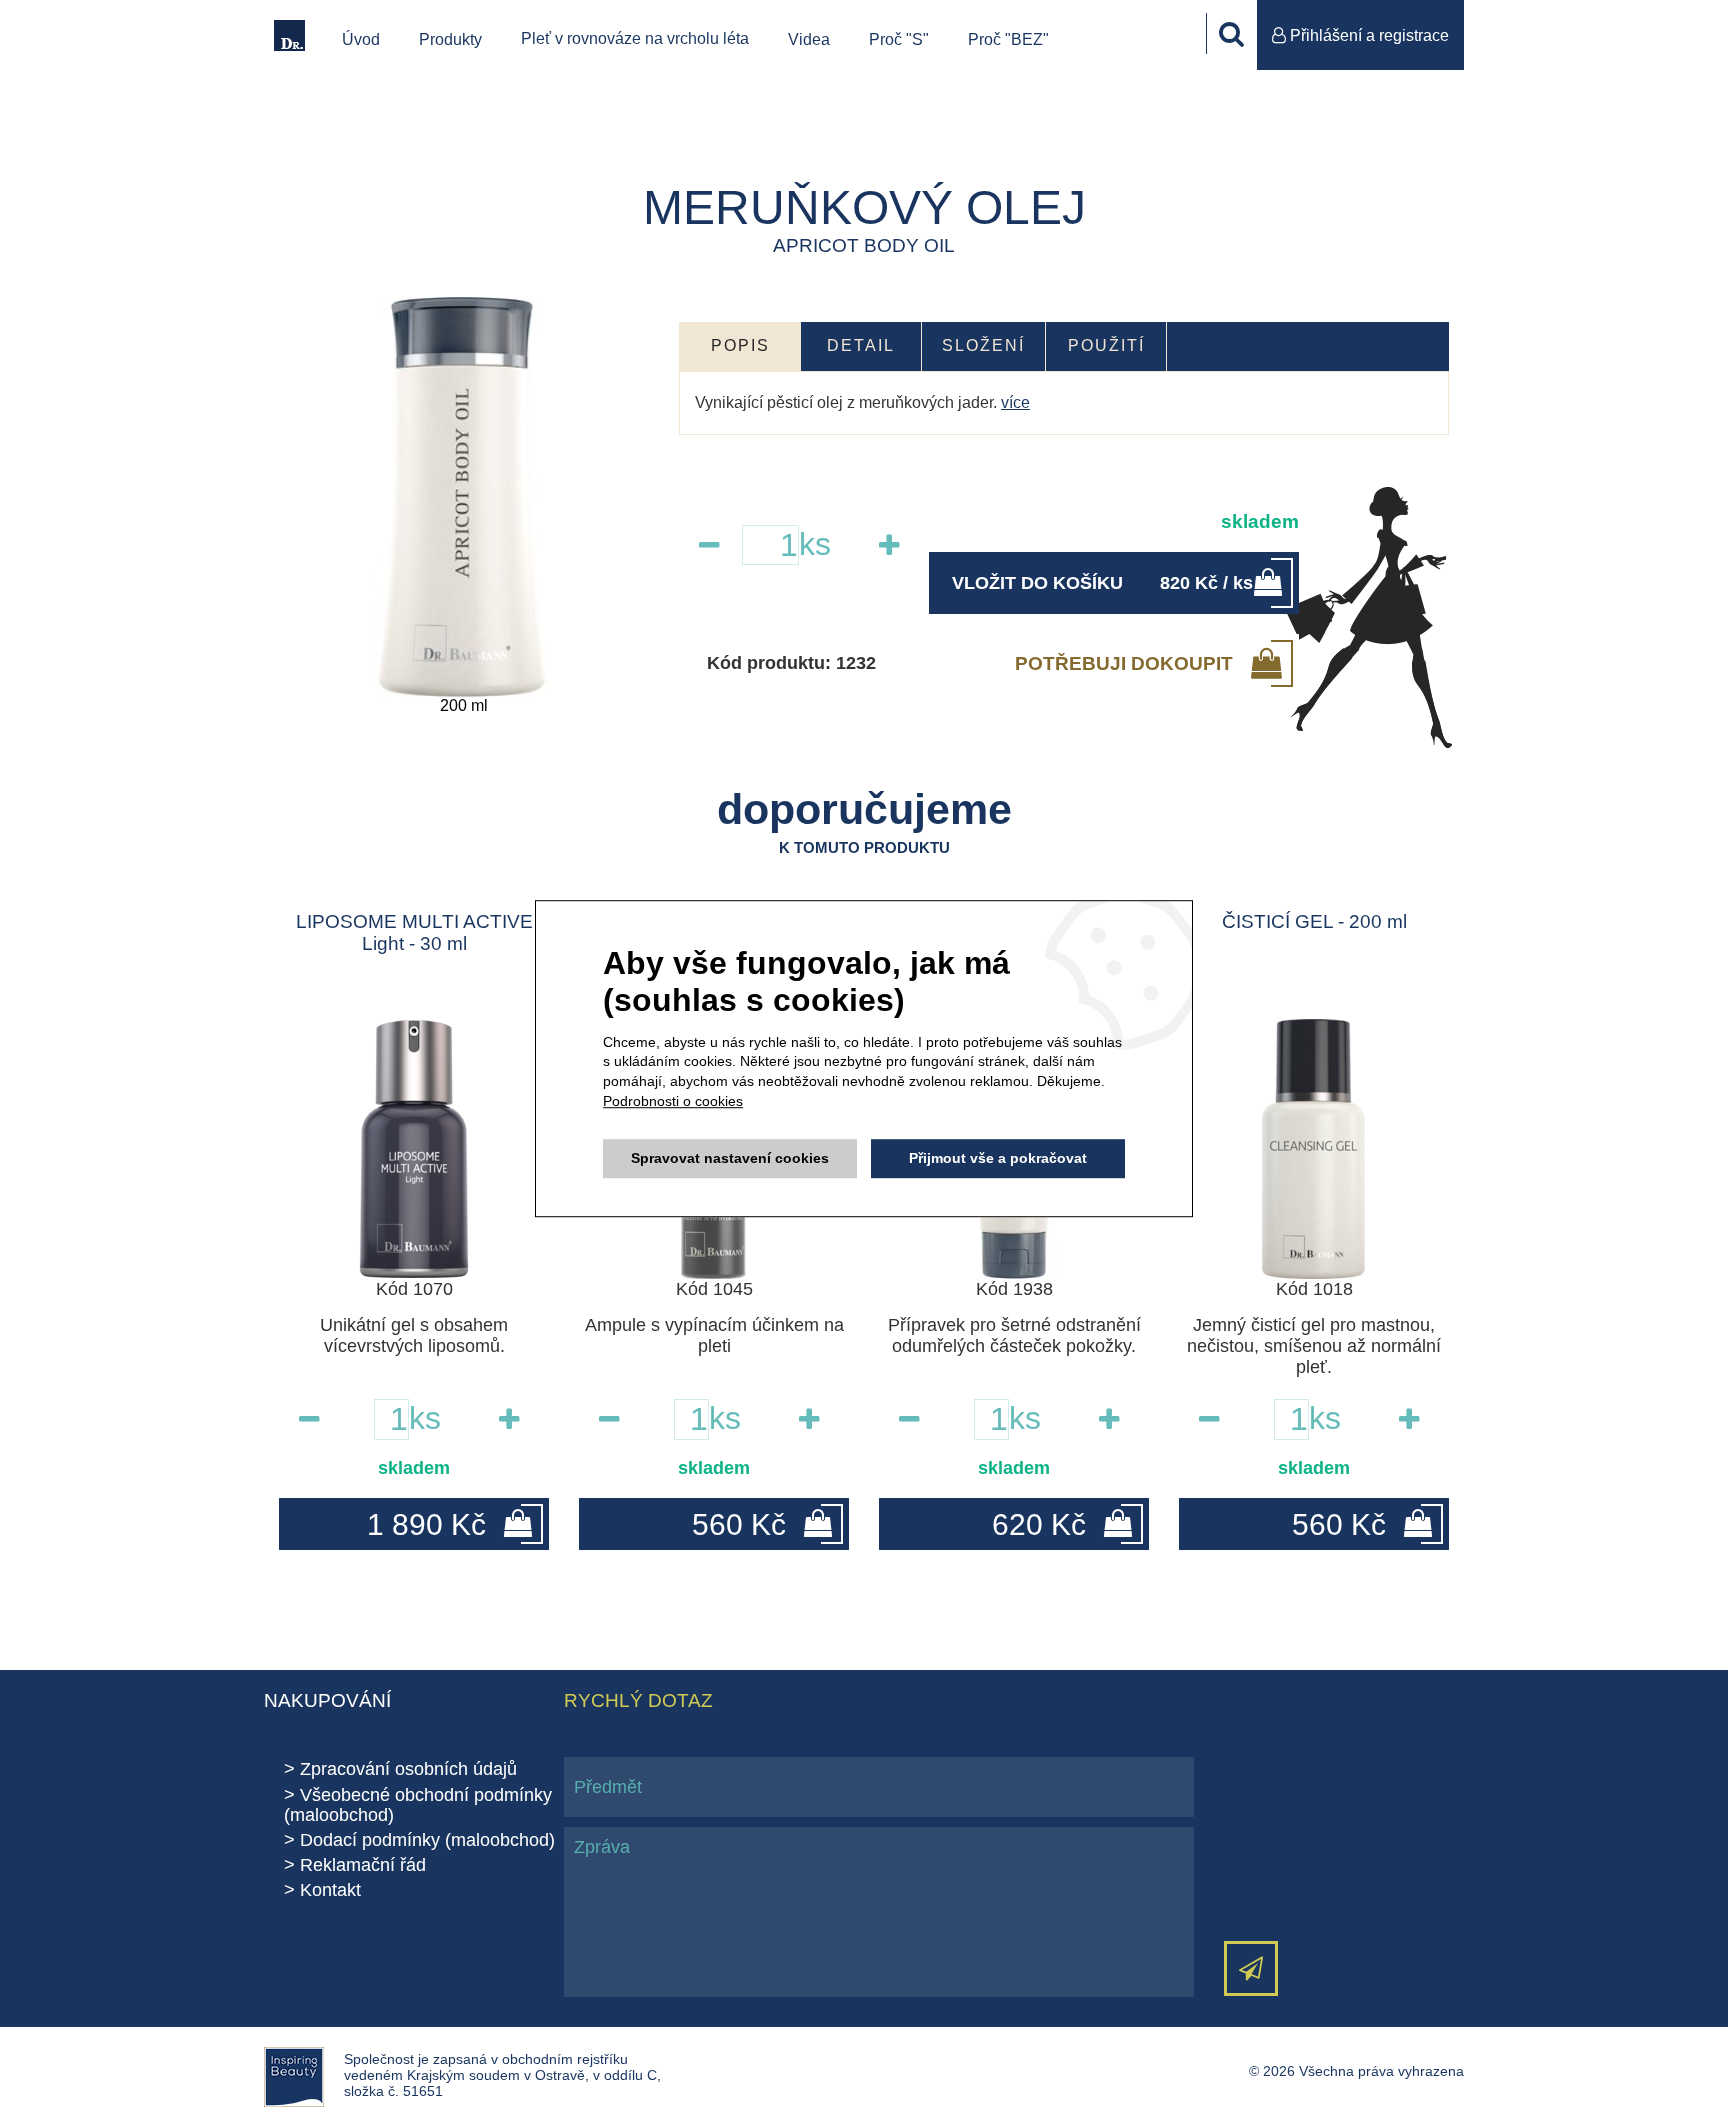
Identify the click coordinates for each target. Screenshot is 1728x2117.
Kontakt (330, 1890)
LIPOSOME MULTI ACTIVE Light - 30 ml (414, 932)
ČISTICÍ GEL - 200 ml (1314, 921)
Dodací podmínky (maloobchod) (427, 1840)
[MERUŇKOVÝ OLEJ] (464, 497)
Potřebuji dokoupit (1124, 663)
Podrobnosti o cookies (673, 1101)
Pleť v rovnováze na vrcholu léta (635, 38)
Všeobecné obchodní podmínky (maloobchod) (418, 1805)
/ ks (1102, 583)
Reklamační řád (363, 1865)
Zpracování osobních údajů (408, 1769)
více (1015, 402)
